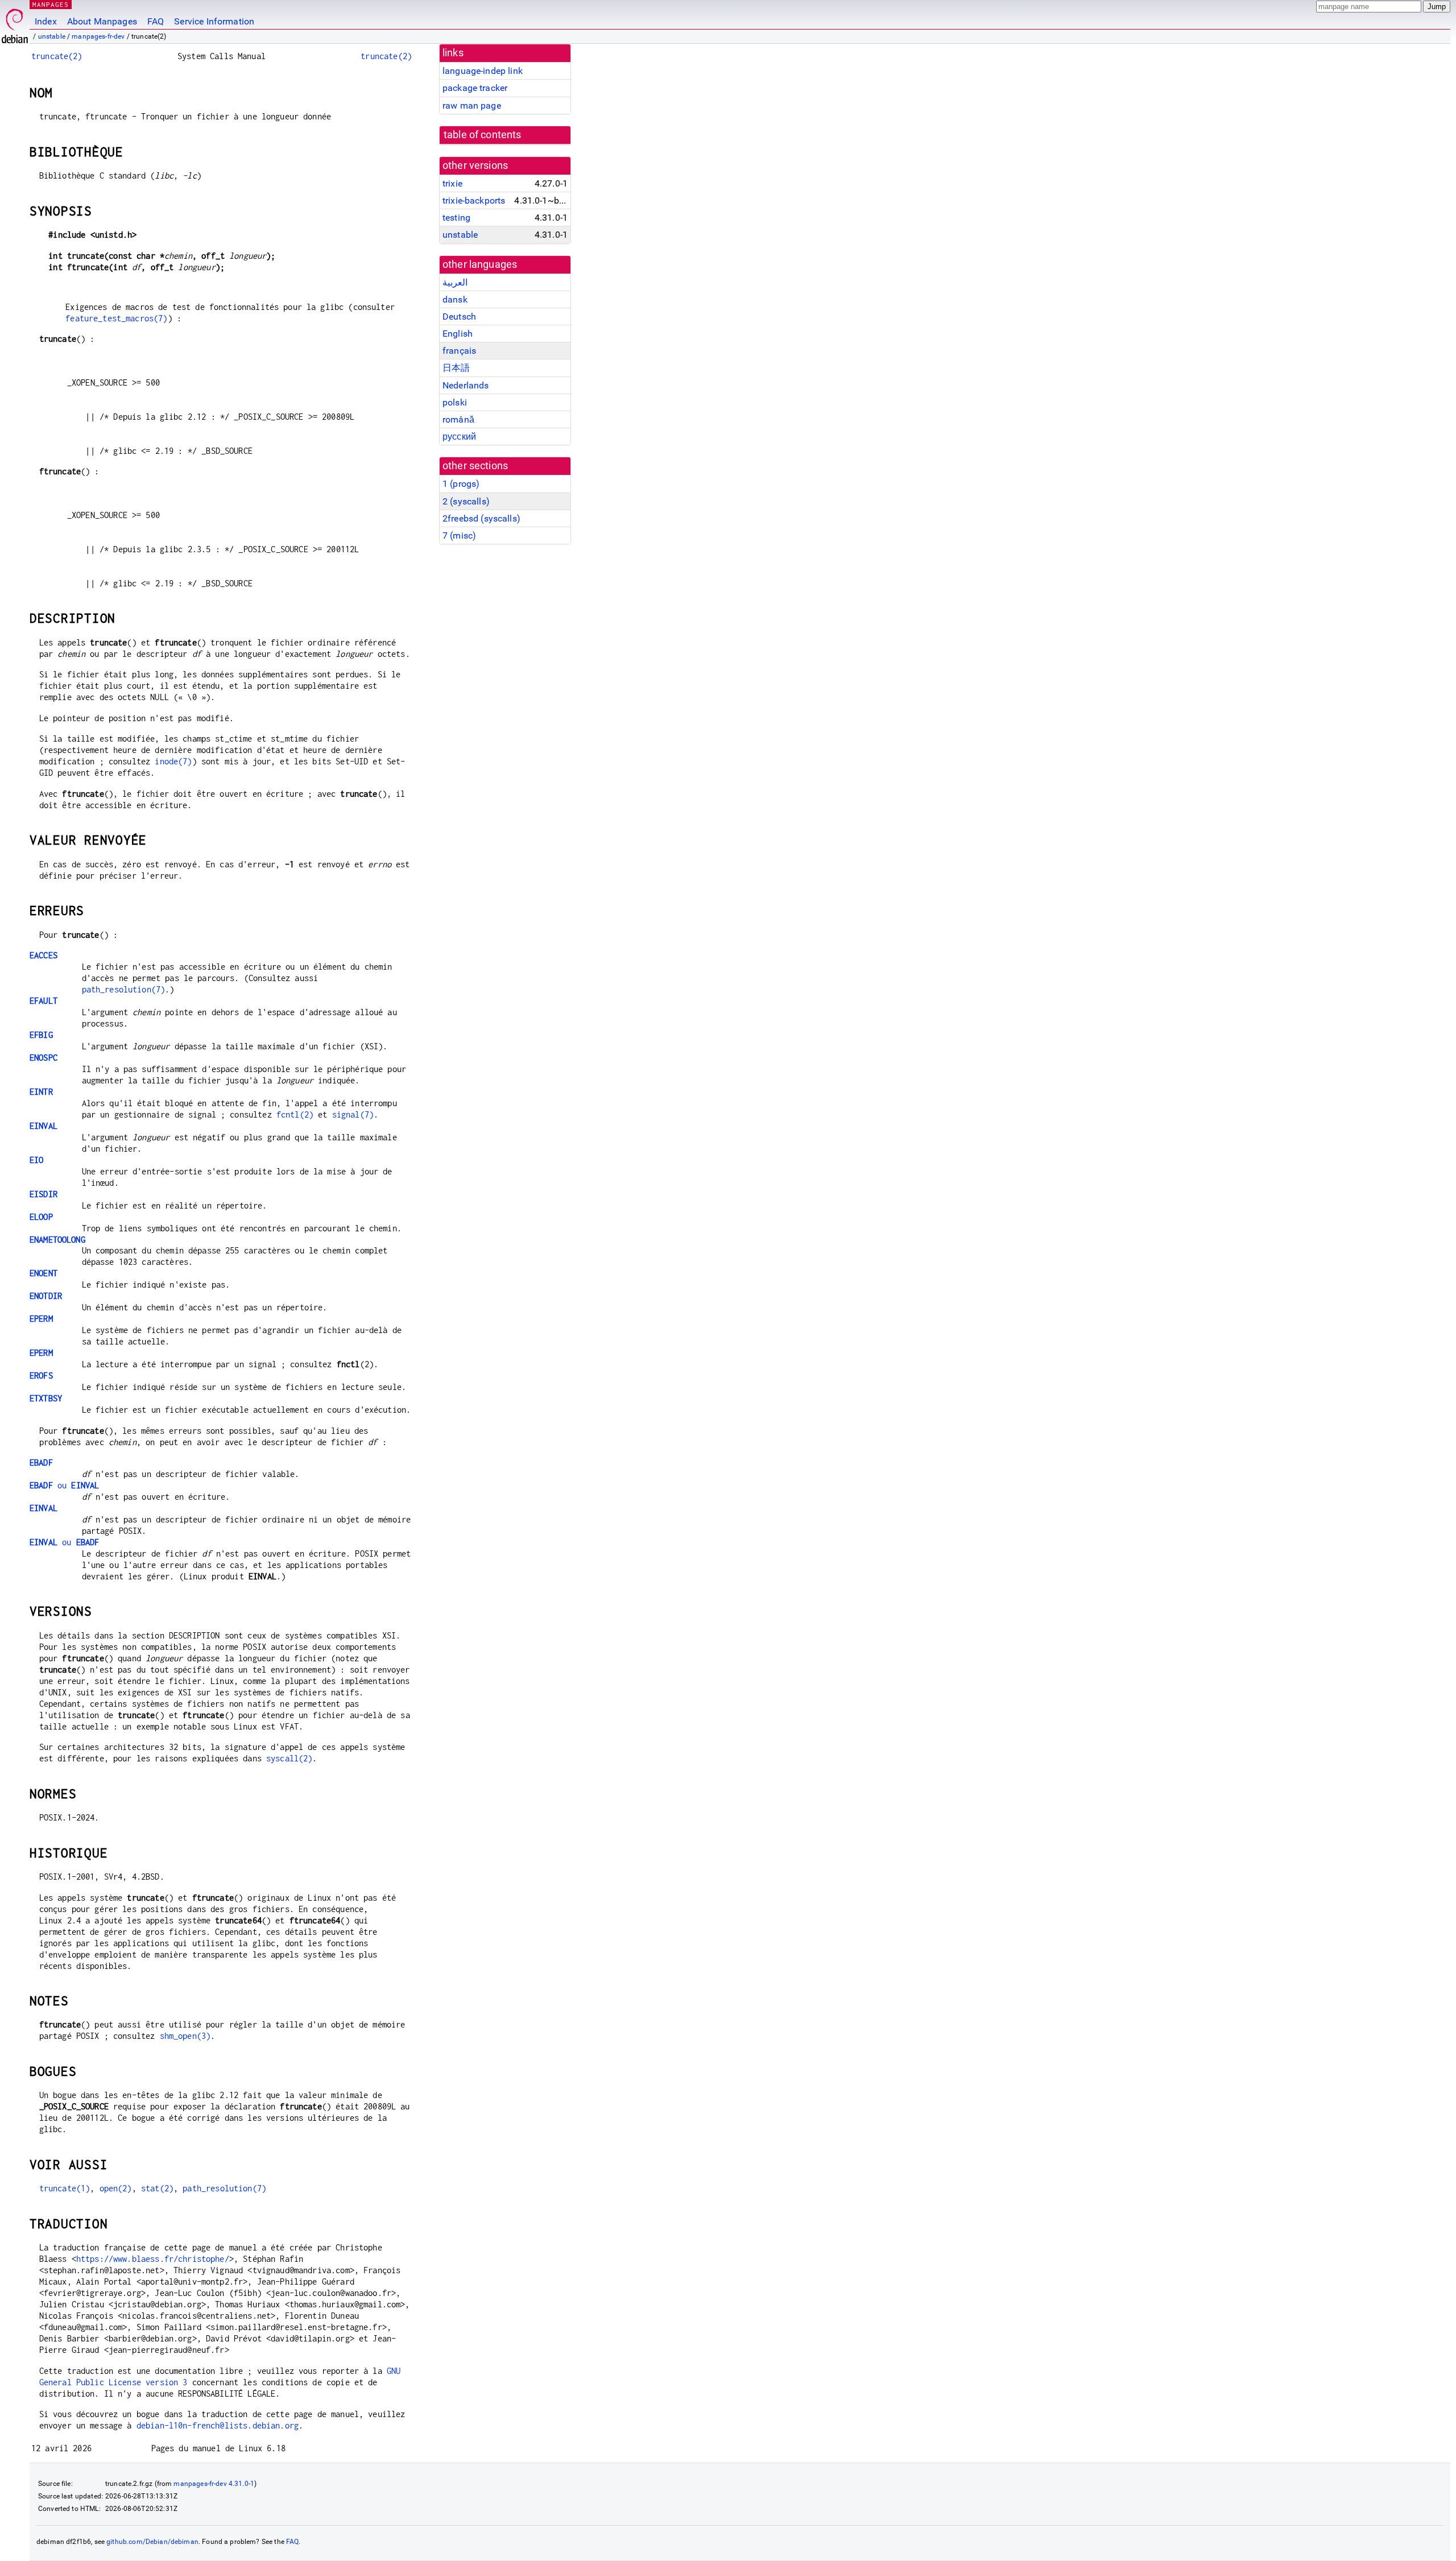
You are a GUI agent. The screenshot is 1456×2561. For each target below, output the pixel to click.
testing (456, 218)
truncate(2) (57, 56)
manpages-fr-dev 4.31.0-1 (214, 2484)
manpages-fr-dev (98, 36)
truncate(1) (65, 2188)
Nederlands (466, 385)
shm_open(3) (185, 2036)
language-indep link (483, 71)
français (459, 351)
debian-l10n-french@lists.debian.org (218, 2425)
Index (46, 21)
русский (459, 437)
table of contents (483, 135)
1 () (461, 484)
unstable (52, 36)
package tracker (475, 88)
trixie (452, 183)
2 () (466, 501)
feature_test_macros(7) (116, 318)
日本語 (456, 368)
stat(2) (157, 2188)
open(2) (116, 2188)
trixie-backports (474, 200)
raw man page (472, 105)
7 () (459, 535)
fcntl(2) (295, 1114)
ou (64, 1485)
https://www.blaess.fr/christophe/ (153, 2259)
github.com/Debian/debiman (152, 2542)
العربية (455, 282)
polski (455, 402)
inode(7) (173, 761)
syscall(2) (289, 1758)
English (458, 334)
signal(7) (353, 1114)
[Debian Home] (15, 23)
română (458, 419)
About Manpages (102, 21)
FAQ (156, 21)
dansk (455, 299)
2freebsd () (481, 518)
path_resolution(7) (124, 989)
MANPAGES (51, 4)
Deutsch (459, 316)
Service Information (214, 21)
